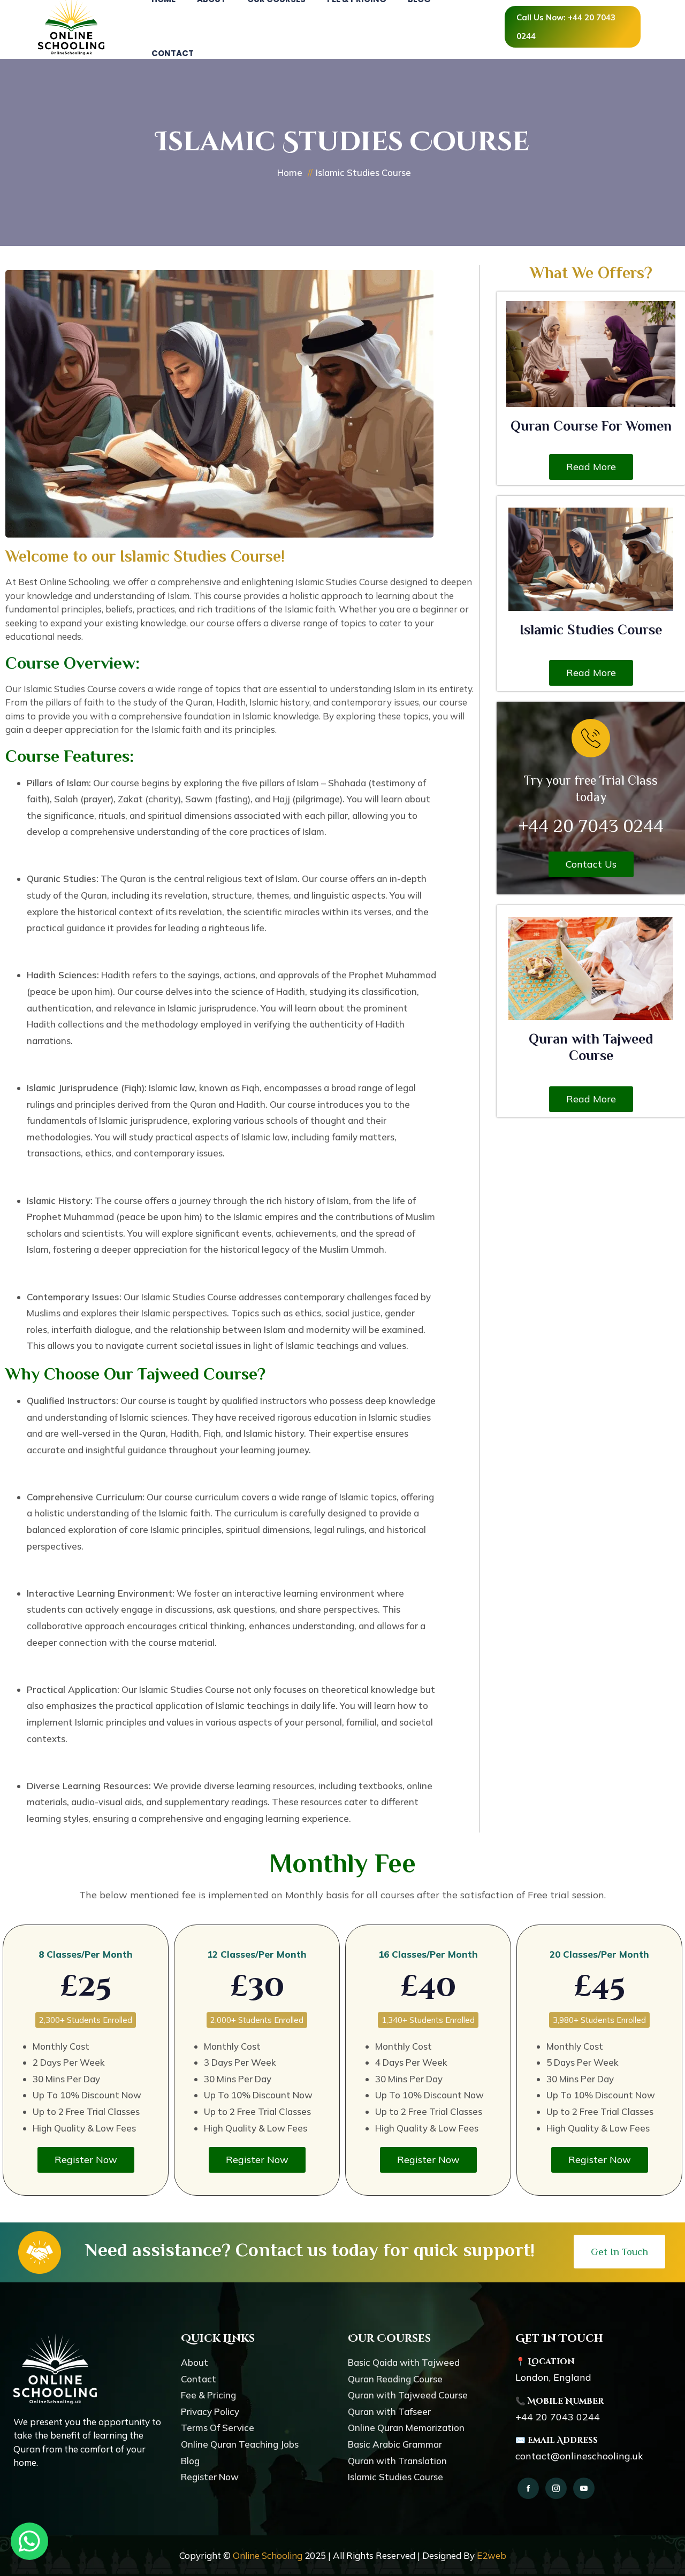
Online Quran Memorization (406, 2428)
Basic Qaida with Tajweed (404, 2362)
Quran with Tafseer (389, 2412)
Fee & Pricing (208, 2395)
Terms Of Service (218, 2428)
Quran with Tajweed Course (408, 2395)
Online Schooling (268, 2555)
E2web (492, 2555)
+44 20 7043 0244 (558, 2417)
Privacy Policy (210, 2412)
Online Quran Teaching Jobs (240, 2444)
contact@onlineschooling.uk (579, 2456)
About (195, 2362)
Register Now (210, 2477)
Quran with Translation (397, 2461)
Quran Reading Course (395, 2379)
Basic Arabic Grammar (395, 2444)
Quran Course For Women (591, 426)
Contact (173, 53)
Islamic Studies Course (591, 630)
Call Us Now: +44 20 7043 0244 (566, 27)
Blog (190, 2461)
